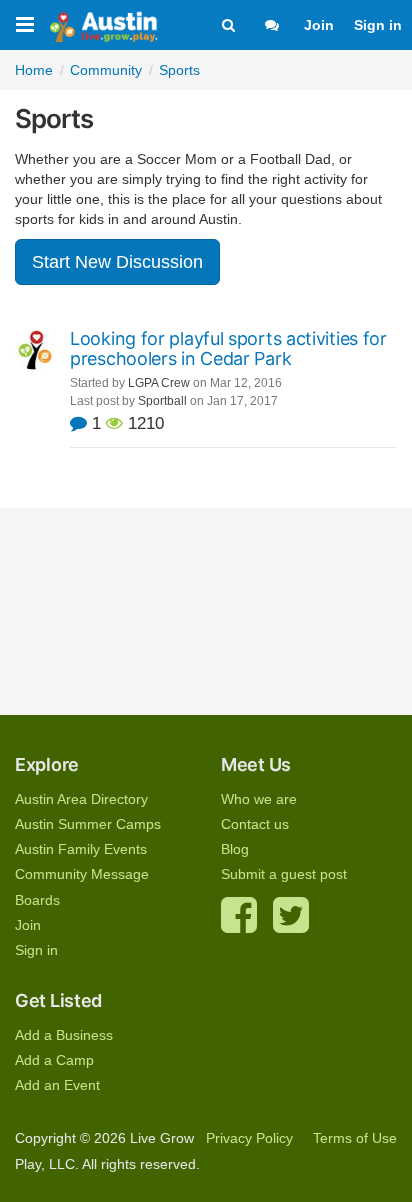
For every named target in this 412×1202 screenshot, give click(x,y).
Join (319, 25)
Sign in (378, 25)
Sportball (162, 401)
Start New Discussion (117, 262)
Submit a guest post (284, 874)
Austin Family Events (81, 849)
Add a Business (64, 1035)
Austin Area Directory (81, 799)
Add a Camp (54, 1060)
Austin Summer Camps (88, 824)
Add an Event (57, 1085)
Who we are (259, 799)
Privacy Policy (249, 1138)
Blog (235, 849)
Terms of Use (355, 1138)
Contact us (255, 824)
